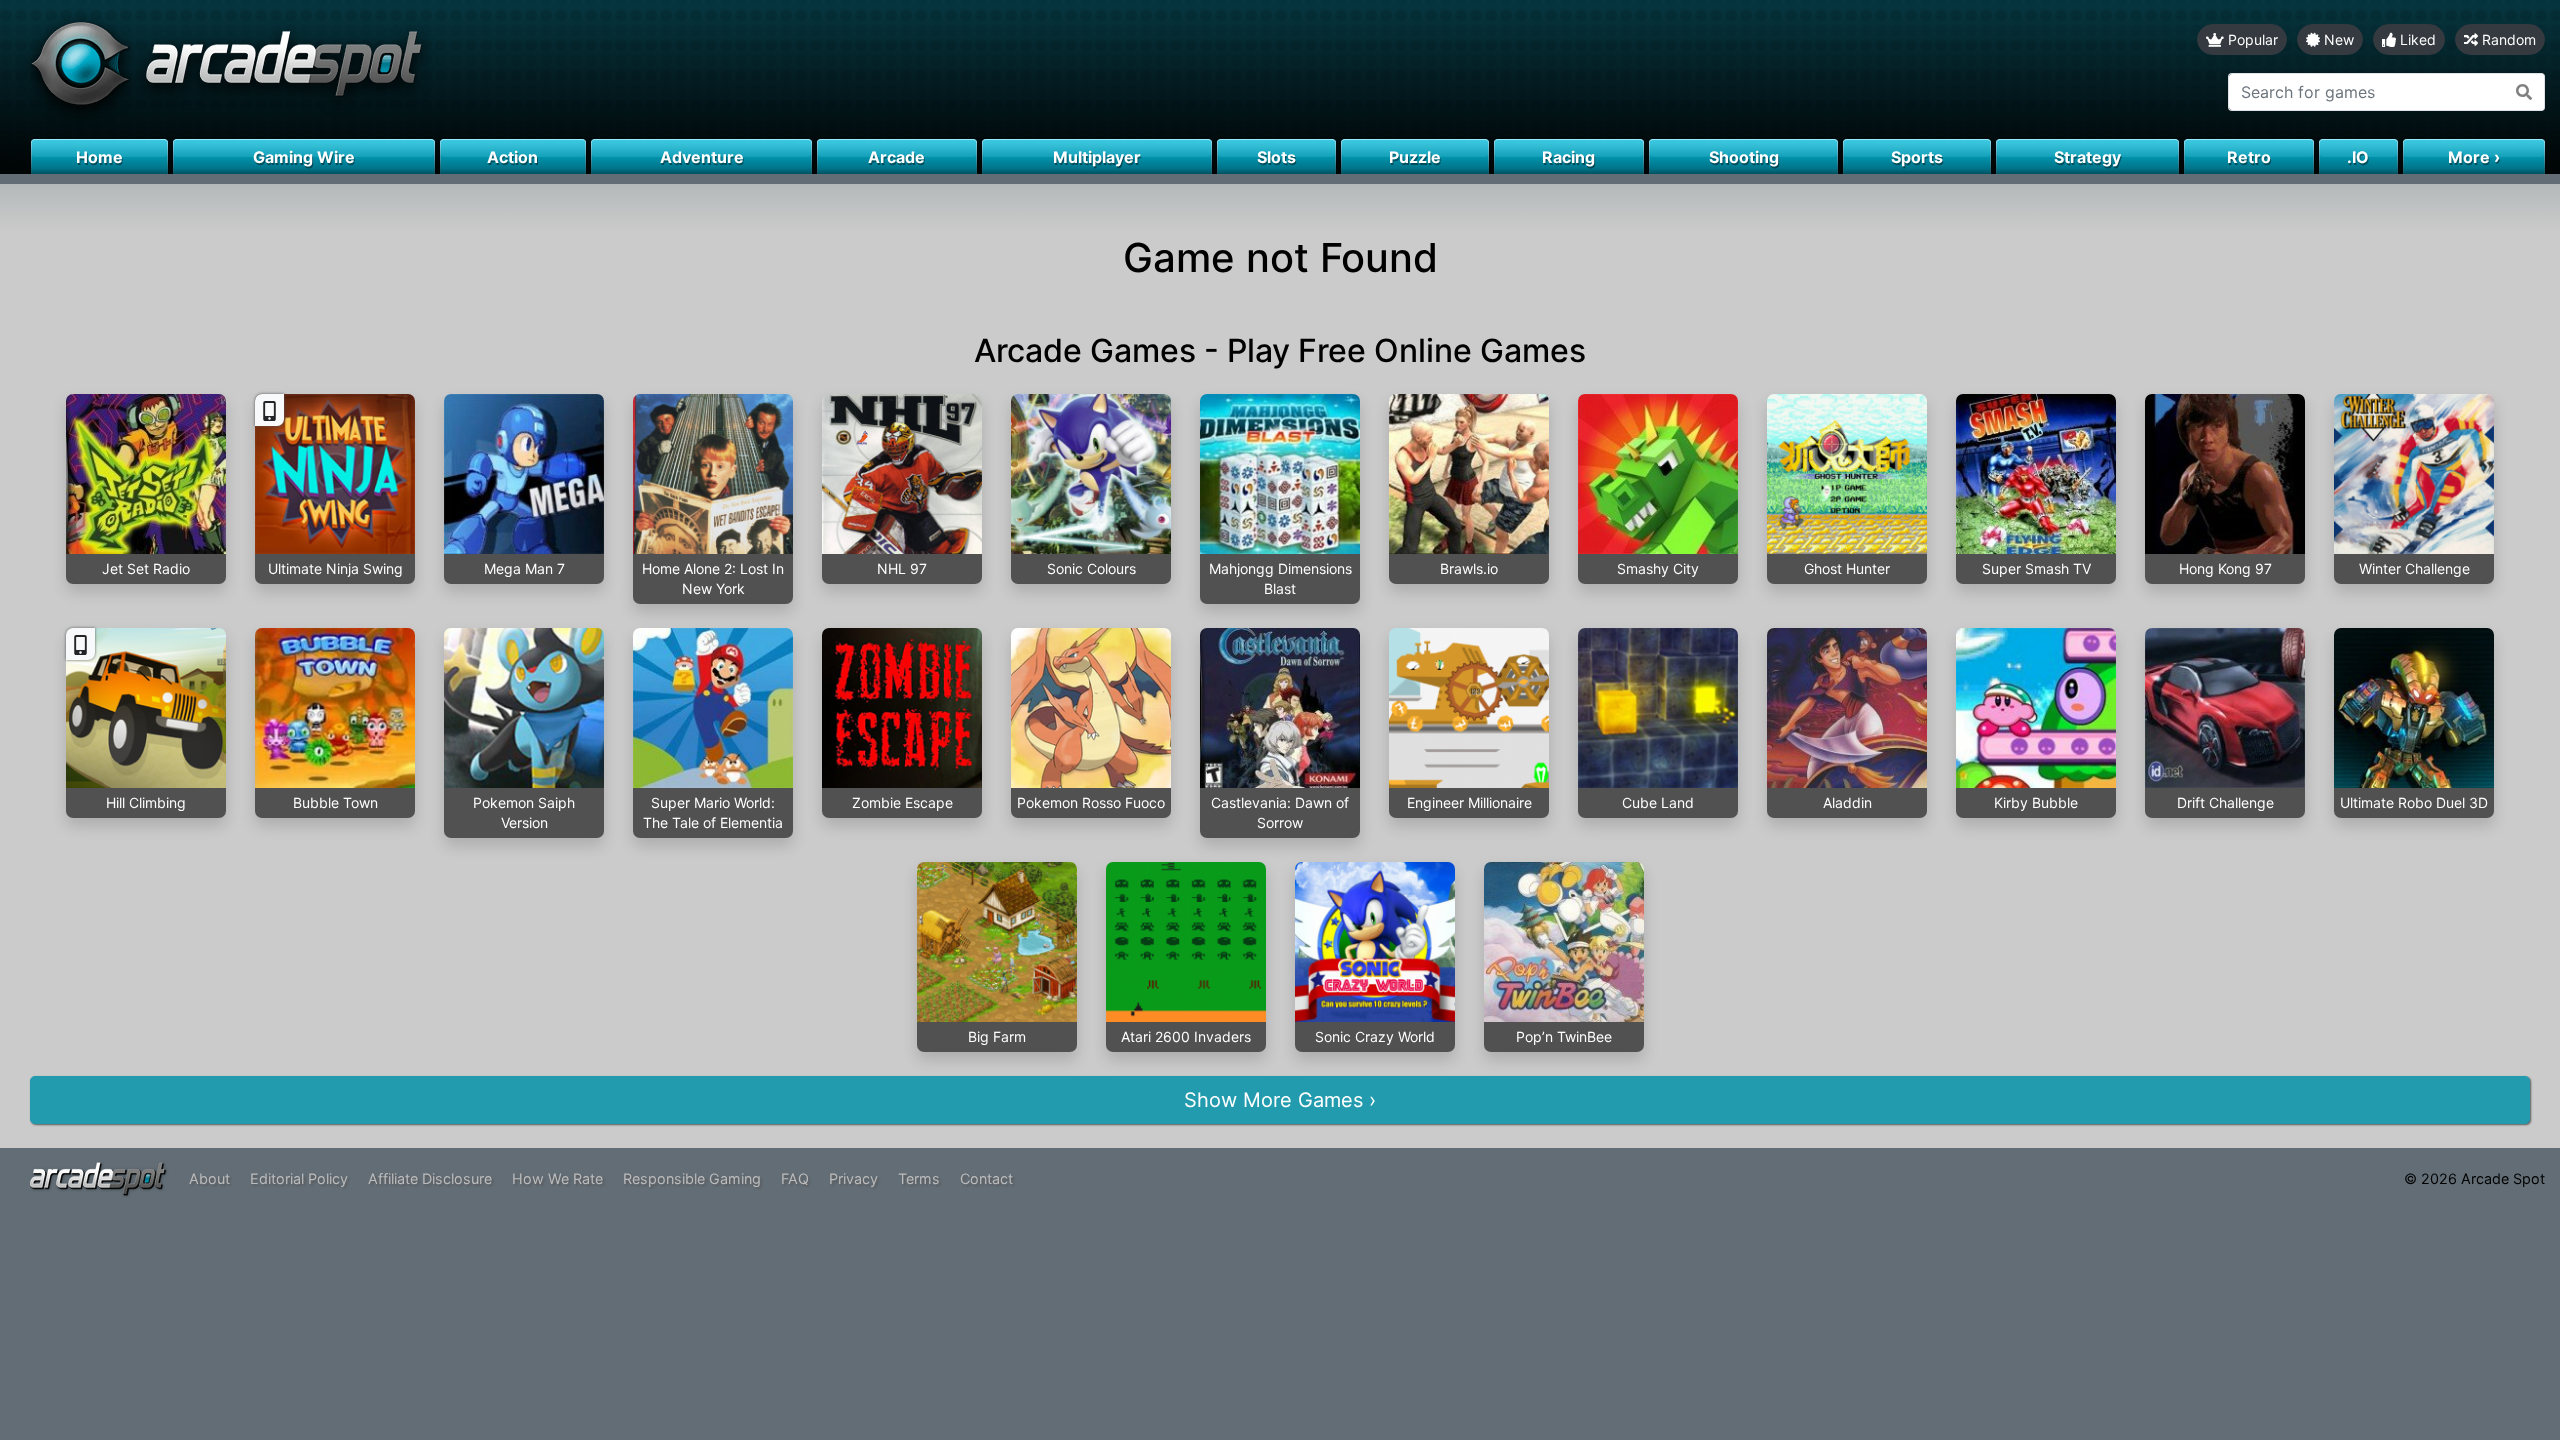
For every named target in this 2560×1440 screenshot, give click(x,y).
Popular (2251, 39)
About (209, 1178)
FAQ (795, 1178)
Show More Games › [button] (1280, 1100)
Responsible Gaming (692, 1178)
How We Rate (557, 1178)
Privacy (853, 1178)
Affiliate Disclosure (430, 1178)
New (2337, 39)
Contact (986, 1178)
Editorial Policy (299, 1178)
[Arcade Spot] (640, 69)
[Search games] (2524, 92)
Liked (2416, 39)
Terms (919, 1178)
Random (2507, 39)
